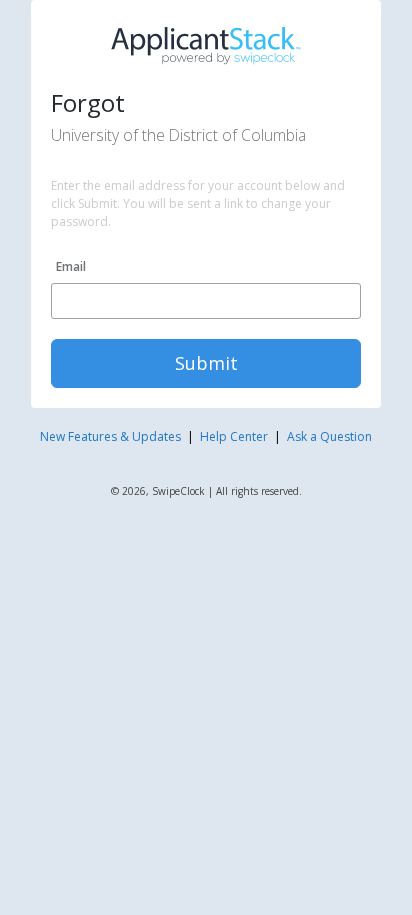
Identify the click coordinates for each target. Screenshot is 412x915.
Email (71, 266)
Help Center (234, 436)
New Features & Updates (110, 436)
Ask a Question (329, 436)
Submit (206, 363)
